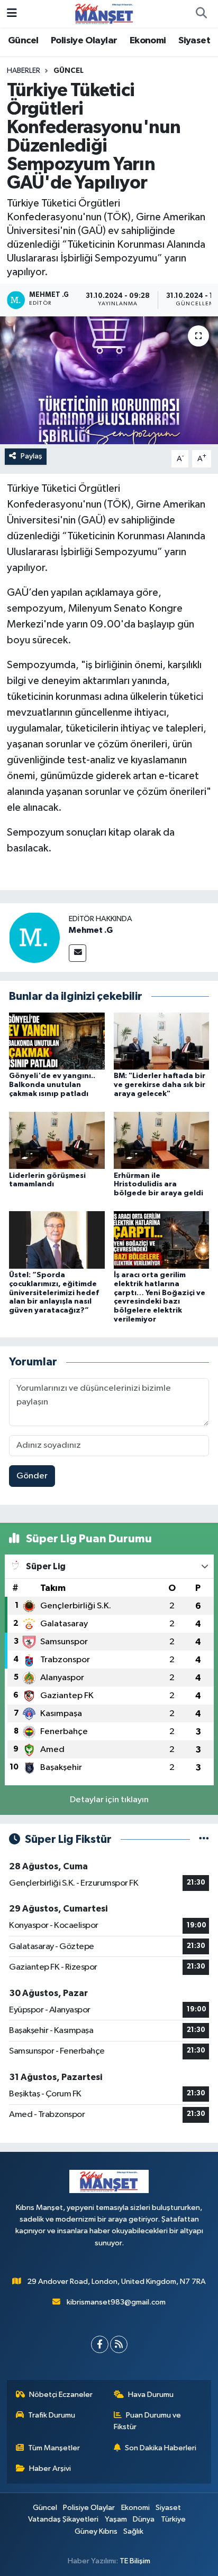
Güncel (23, 41)
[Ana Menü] (12, 13)
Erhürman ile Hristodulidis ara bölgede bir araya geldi (158, 1185)
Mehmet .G (91, 930)
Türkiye (173, 2519)
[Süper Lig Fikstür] (204, 1839)
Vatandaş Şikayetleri (63, 2519)
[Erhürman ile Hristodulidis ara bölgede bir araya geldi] (162, 1140)
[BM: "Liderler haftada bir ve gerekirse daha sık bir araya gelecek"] (162, 1041)
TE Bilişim (135, 2561)
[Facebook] (100, 2344)
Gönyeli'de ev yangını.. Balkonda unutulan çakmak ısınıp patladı (52, 1085)
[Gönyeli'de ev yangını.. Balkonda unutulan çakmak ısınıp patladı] (57, 1041)
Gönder (32, 1476)
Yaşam (116, 2519)
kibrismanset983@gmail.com (116, 2302)
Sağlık (133, 2531)
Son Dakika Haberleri (161, 2448)
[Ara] (201, 14)
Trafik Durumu (52, 2415)
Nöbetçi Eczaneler (61, 2395)
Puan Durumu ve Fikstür (148, 2421)
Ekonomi (148, 41)
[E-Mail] (78, 953)
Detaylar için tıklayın (109, 1800)
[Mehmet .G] (34, 937)
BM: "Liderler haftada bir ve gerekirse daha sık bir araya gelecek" (160, 1085)
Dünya (144, 2519)
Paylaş (31, 456)
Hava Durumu (151, 2395)
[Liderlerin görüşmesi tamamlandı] (57, 1140)
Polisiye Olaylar (84, 41)
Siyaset (194, 41)
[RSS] (119, 2344)
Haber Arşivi (50, 2469)
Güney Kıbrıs (96, 2531)
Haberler (24, 71)
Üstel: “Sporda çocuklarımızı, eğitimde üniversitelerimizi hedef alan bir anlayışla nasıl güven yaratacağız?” (54, 1293)
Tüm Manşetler (54, 2448)
